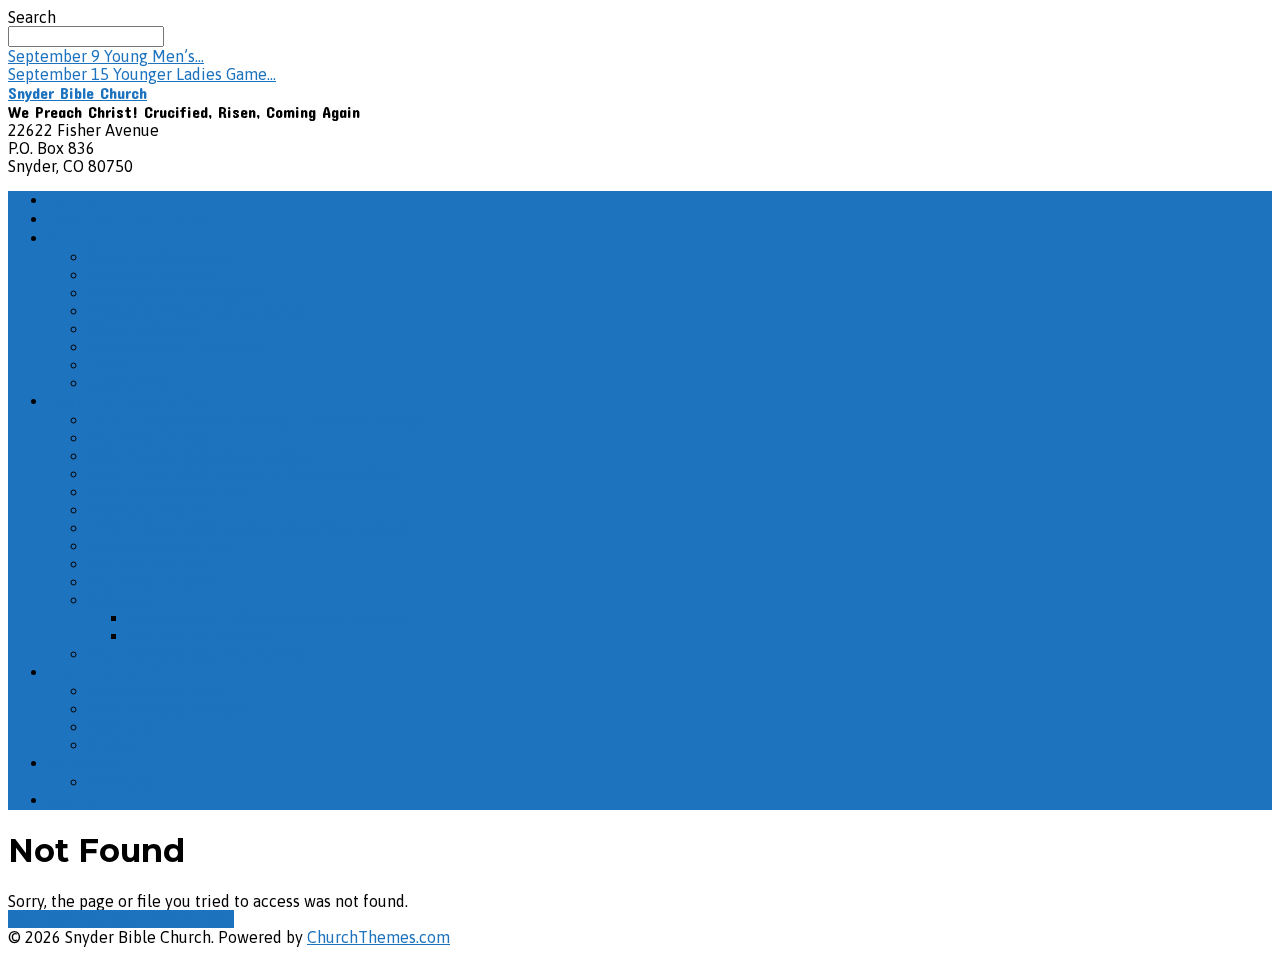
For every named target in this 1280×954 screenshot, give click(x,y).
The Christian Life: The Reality (197, 654)
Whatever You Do (150, 510)
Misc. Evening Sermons (170, 709)
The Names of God (154, 691)
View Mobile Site (172, 919)
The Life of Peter (149, 564)
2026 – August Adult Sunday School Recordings (257, 420)
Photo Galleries (143, 329)
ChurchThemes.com (378, 937)
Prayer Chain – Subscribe (177, 347)
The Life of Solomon (201, 636)
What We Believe (150, 275)
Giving (73, 800)
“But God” (123, 727)
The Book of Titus (152, 582)
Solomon (119, 600)
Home (72, 200)
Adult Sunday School (133, 401)
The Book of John (150, 438)
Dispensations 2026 (158, 546)
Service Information (159, 257)
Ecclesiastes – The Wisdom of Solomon (269, 618)
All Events (124, 782)
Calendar (84, 763)
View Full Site (59, 919)
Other (108, 365)
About (73, 238)
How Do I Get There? (132, 219)
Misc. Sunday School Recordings (202, 456)
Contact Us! (129, 383)
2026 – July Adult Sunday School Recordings (246, 474)
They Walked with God (169, 492)
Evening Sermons (118, 672)
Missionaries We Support (177, 293)
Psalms (113, 745)
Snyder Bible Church (77, 92)
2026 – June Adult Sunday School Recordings (248, 528)
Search (32, 17)
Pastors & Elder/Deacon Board (196, 311)
